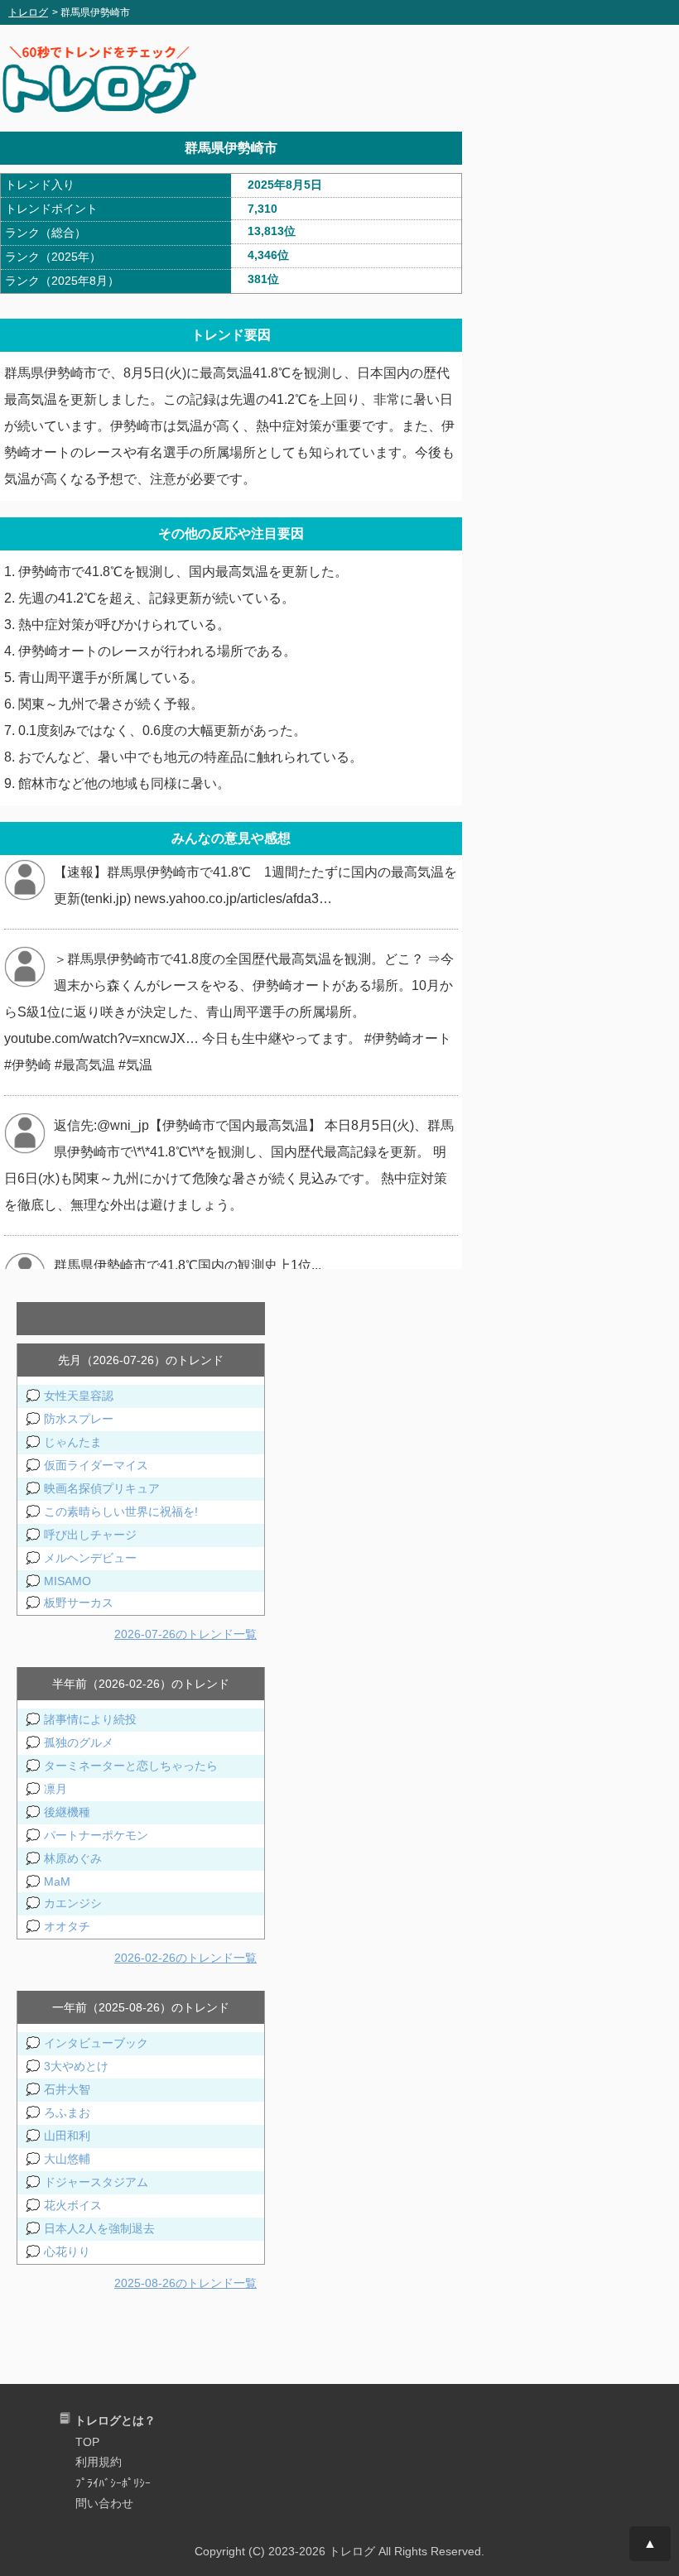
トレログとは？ (115, 2420)
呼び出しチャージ (90, 1535)
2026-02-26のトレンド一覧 (185, 1958)
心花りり (67, 2252)
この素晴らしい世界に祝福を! (121, 1511)
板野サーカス (79, 1603)
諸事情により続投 (90, 1719)
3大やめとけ (76, 2066)
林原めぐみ (73, 1858)
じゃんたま (73, 1442)
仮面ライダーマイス (96, 1465)
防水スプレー (79, 1419)
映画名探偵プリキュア (102, 1488)
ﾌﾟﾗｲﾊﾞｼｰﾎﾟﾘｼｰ (113, 2483)
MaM (57, 1882)
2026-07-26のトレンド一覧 (185, 1634)
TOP (87, 2442)
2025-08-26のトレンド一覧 (185, 2283)
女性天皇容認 (79, 1396)
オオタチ (67, 1926)
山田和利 (67, 2136)
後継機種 (67, 1812)
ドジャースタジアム (96, 2182)
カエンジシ (73, 1903)
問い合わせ (104, 2503)
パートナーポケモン (96, 1835)
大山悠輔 (67, 2159)
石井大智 (67, 2089)
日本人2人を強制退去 (99, 2228)
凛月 (55, 1789)
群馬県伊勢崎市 (231, 148)
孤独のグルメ (79, 1742)
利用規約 (99, 2462)
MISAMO (67, 1581)
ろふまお (67, 2112)
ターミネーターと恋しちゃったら (131, 1766)
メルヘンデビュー (90, 1558)
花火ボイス (73, 2205)
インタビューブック (96, 2043)
